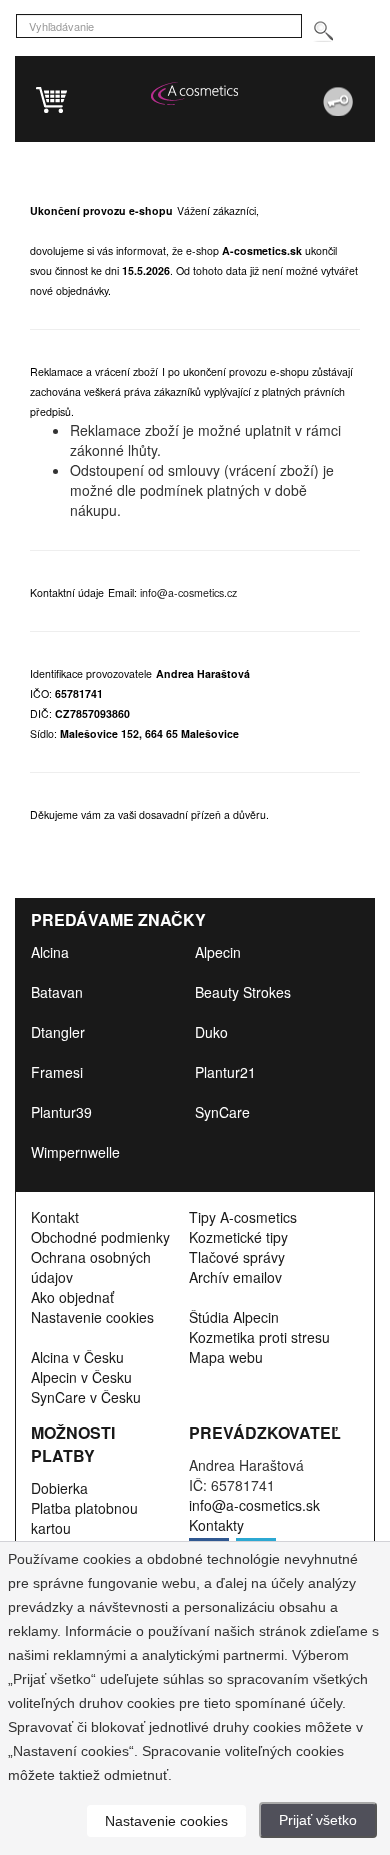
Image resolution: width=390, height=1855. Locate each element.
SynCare (222, 1112)
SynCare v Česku (86, 1397)
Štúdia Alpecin (234, 1317)
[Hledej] (322, 31)
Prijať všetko (318, 1820)
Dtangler (58, 1032)
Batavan (57, 992)
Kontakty (216, 1525)
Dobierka (59, 1488)
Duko (211, 1032)
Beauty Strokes (243, 992)
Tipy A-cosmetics (243, 1217)
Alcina (50, 952)
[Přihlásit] (294, 94)
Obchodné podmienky (100, 1237)
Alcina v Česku (77, 1357)
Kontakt (55, 1217)
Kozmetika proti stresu (259, 1337)
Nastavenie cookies (92, 1317)
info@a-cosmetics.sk (254, 1505)
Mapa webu (226, 1357)
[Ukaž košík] (135, 102)
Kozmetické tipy (238, 1237)
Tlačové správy (237, 1257)
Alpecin (218, 952)
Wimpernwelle (75, 1152)
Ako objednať (72, 1297)
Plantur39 (61, 1112)
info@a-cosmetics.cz (188, 592)
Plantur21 (225, 1072)
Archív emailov (235, 1277)
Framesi (57, 1072)
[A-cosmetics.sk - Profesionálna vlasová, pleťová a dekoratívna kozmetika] (194, 93)
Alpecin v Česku (81, 1377)
